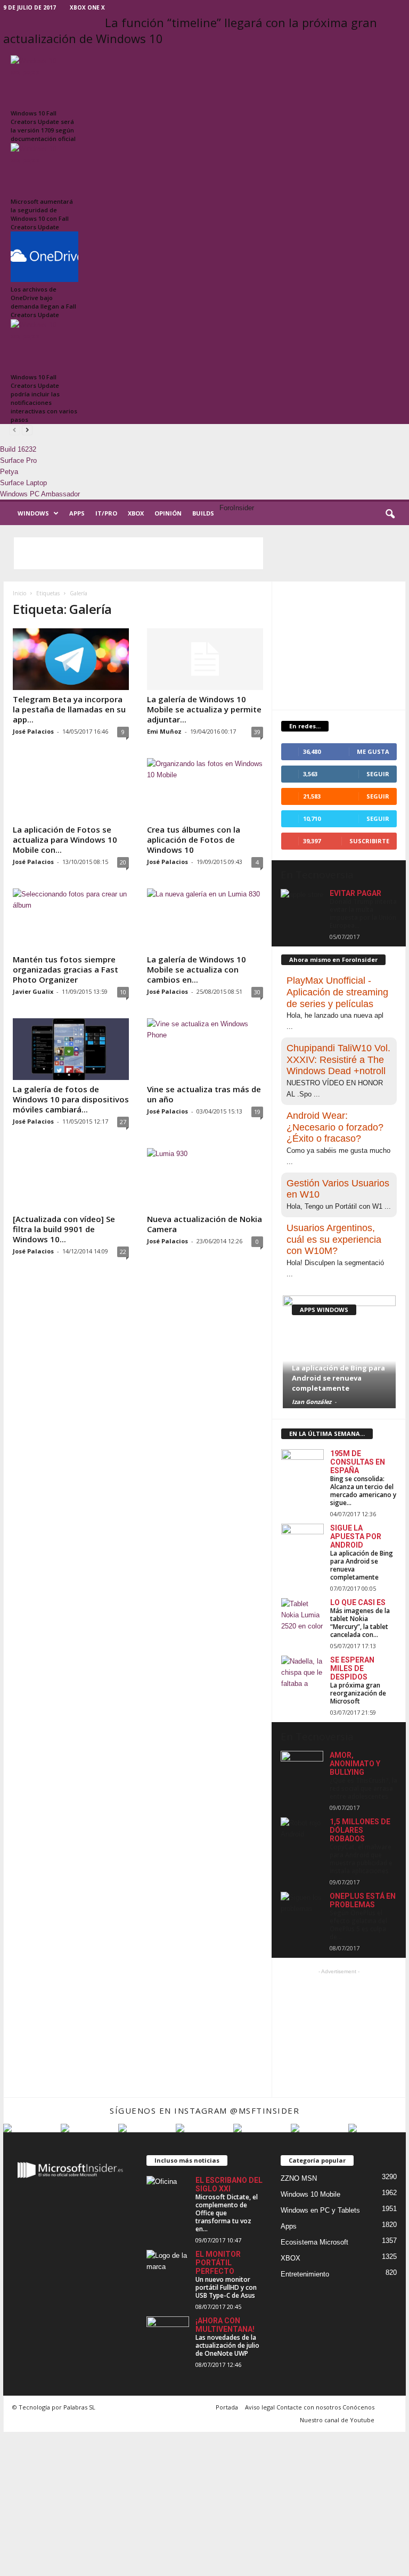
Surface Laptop (23, 483)
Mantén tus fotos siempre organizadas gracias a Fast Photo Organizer (66, 969)
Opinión (168, 513)
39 (257, 732)
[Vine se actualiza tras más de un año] (205, 1049)
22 (123, 1252)
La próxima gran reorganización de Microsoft (358, 1693)
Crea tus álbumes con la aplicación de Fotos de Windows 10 (194, 840)
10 (123, 992)
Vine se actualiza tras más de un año (204, 1094)
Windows (33, 513)
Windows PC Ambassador (40, 494)
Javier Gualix (33, 991)
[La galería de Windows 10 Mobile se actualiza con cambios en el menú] (205, 919)
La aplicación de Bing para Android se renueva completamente (338, 1378)
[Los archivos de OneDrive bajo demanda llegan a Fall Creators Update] (44, 257)
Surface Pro (18, 460)
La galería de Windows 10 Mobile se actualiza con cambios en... (197, 969)
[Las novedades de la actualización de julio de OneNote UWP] (168, 2332)
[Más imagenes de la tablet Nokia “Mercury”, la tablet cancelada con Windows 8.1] (302, 1614)
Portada (227, 2407)
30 (257, 992)
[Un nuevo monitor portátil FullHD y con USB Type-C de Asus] (168, 2266)
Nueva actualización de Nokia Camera (204, 1224)
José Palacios (33, 731)
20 (123, 862)
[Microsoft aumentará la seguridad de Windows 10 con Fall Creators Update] (44, 168)
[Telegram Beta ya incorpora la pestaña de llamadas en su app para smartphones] (71, 659)
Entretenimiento (305, 2274)
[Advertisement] (138, 553)
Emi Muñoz (164, 731)
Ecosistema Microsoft (314, 2242)
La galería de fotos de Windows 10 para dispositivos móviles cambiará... (71, 1099)
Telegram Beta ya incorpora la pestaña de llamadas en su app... (69, 709)
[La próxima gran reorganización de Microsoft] (302, 1672)
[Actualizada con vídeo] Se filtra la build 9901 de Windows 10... (64, 1229)
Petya (9, 472)
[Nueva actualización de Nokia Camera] (205, 1179)
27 (123, 1122)
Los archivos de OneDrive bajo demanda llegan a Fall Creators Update (43, 302)
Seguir (378, 796)
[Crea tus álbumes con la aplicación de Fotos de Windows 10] (205, 789)
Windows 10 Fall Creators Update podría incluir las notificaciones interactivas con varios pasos (44, 398)
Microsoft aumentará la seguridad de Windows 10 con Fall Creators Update (42, 214)
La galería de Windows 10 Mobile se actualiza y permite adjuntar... (204, 709)
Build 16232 (18, 449)
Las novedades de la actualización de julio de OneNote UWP (227, 2345)
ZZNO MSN (299, 2178)
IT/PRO (106, 513)
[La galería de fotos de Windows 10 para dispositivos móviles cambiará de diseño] (71, 1049)
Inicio (19, 593)
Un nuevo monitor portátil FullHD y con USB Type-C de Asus (226, 2287)
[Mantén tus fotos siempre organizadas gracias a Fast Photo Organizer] (71, 919)
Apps (77, 513)
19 (257, 1112)
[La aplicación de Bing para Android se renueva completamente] (302, 1540)
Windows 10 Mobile (310, 2194)
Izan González (312, 1402)
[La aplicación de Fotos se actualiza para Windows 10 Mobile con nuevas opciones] (71, 789)
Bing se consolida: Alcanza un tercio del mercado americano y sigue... (363, 1491)
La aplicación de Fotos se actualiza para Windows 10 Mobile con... (65, 840)
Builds (203, 513)
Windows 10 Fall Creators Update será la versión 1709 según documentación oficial (43, 126)
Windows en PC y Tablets (320, 2210)
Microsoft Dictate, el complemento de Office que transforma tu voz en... (227, 2213)
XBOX (136, 513)
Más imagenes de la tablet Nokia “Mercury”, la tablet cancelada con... (360, 1623)
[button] (390, 514)
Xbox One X (87, 7)
